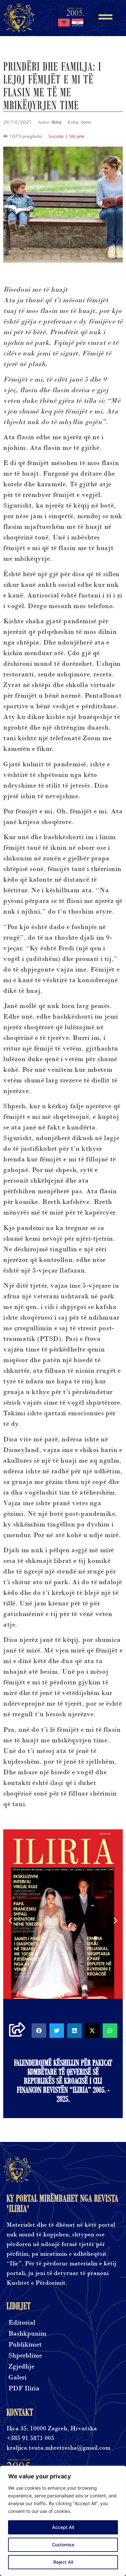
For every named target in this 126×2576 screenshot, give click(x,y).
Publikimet (25, 2344)
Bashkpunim (27, 2334)
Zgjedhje (21, 2366)
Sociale (56, 136)
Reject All (63, 2562)
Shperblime (25, 2355)
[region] (63, 2521)
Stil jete (77, 136)
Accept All (63, 2527)
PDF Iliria (24, 2388)
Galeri (17, 2377)
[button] (10, 1921)
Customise (63, 2545)
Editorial (22, 2323)
